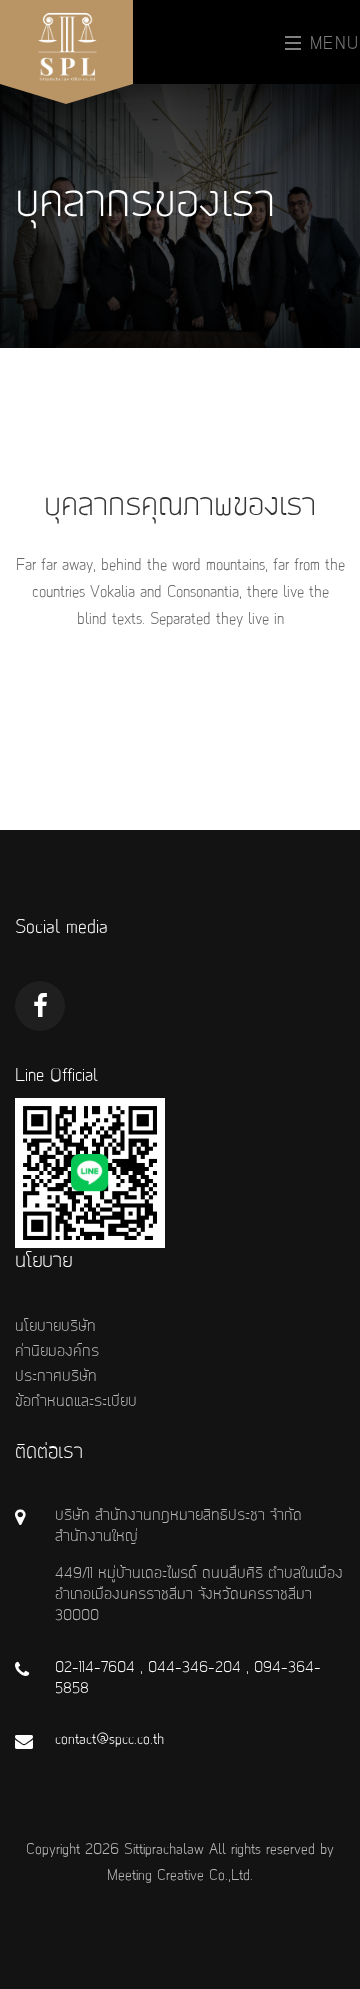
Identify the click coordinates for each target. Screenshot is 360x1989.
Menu (331, 44)
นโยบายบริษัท (55, 1327)
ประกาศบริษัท (56, 1377)
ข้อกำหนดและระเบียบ (76, 1402)
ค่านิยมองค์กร (57, 1352)
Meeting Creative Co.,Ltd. (180, 1876)
